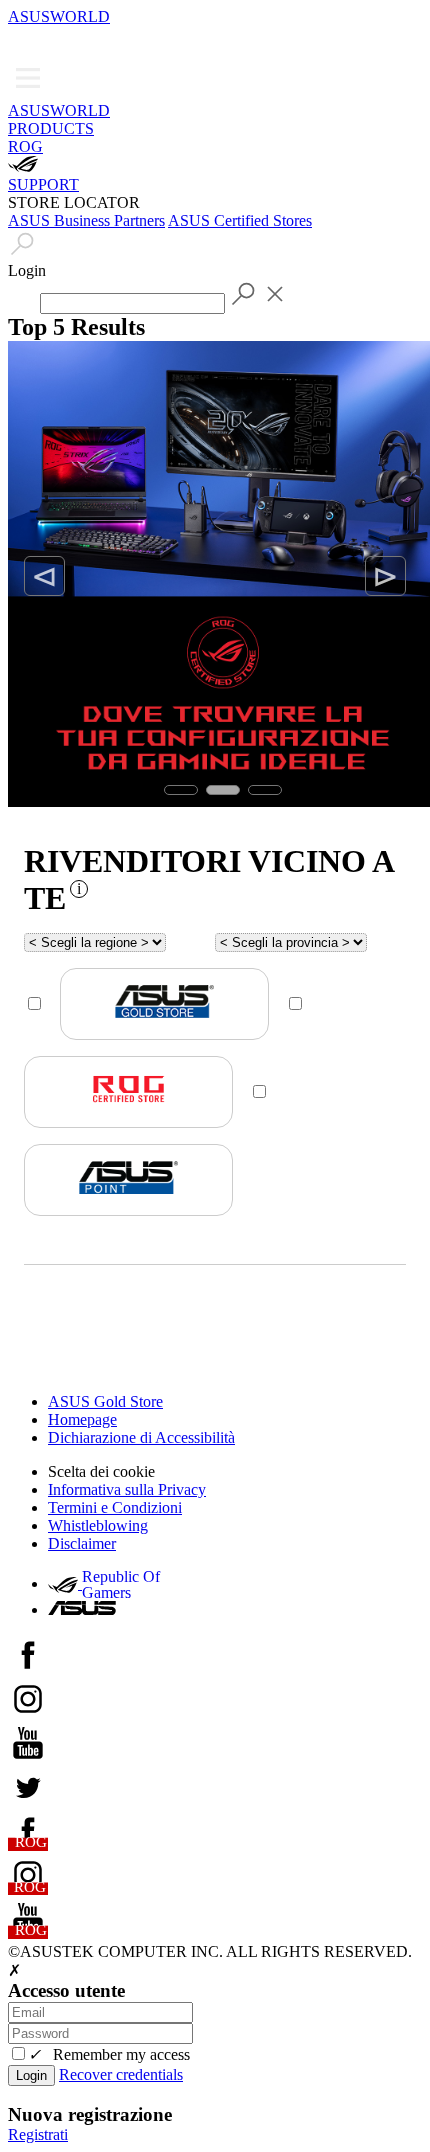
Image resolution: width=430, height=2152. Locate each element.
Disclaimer (82, 1543)
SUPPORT (43, 184)
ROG (25, 146)
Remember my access (109, 2054)
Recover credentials (121, 2074)
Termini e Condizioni (115, 1507)
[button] (22, 40)
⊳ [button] (385, 576)
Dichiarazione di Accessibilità (141, 1437)
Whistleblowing (98, 1525)
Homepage (82, 1419)
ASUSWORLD (59, 16)
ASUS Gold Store (105, 1401)
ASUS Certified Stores (240, 220)
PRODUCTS (51, 128)
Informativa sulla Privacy (127, 1489)
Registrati (38, 2134)
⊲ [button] (44, 576)
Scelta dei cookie (101, 1471)
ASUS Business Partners (86, 220)
